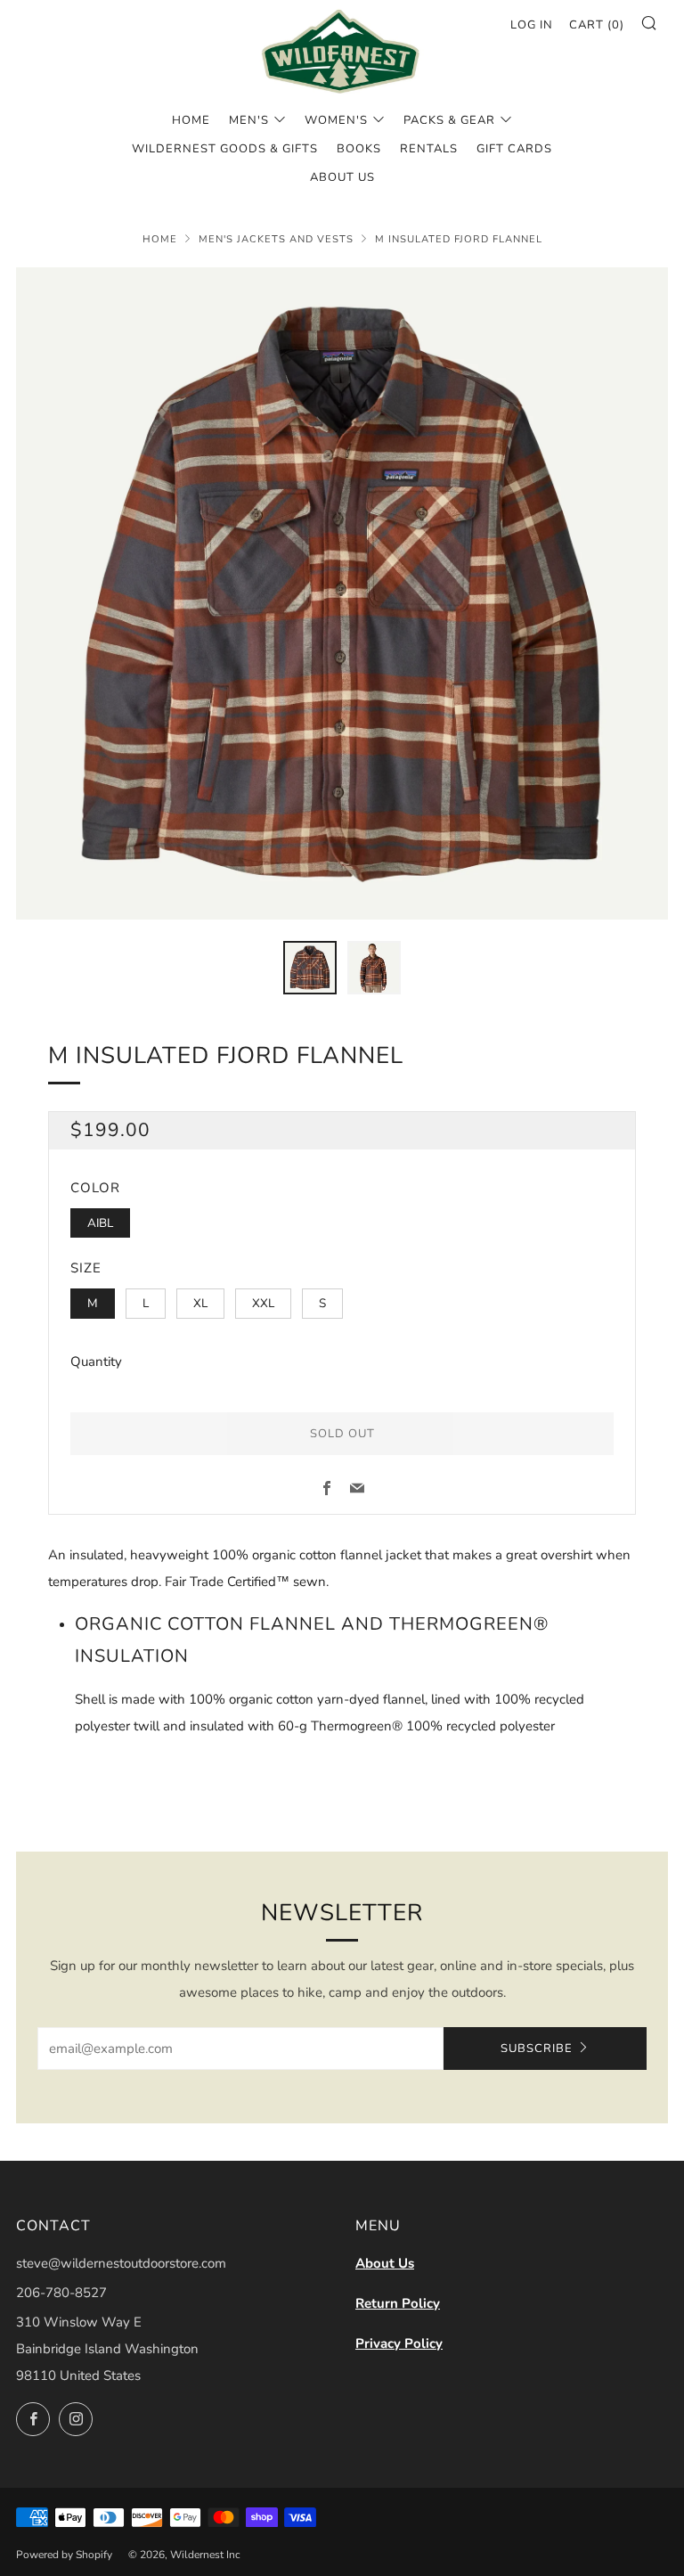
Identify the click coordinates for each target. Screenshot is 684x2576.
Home (191, 120)
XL (200, 1303)
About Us (385, 2263)
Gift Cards (514, 149)
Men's (249, 120)
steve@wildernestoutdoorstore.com (121, 2263)
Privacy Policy (399, 2343)
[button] (310, 968)
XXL (263, 1303)
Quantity (96, 1362)
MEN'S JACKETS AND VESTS (276, 239)
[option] (342, 593)
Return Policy (398, 2303)
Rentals (429, 149)
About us (342, 177)
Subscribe (537, 2049)
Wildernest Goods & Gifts (225, 149)
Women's (336, 120)
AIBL (100, 1223)
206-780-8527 (61, 2293)
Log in (532, 25)
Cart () (597, 25)
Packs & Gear (449, 120)
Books (359, 149)
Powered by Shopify (64, 2555)
